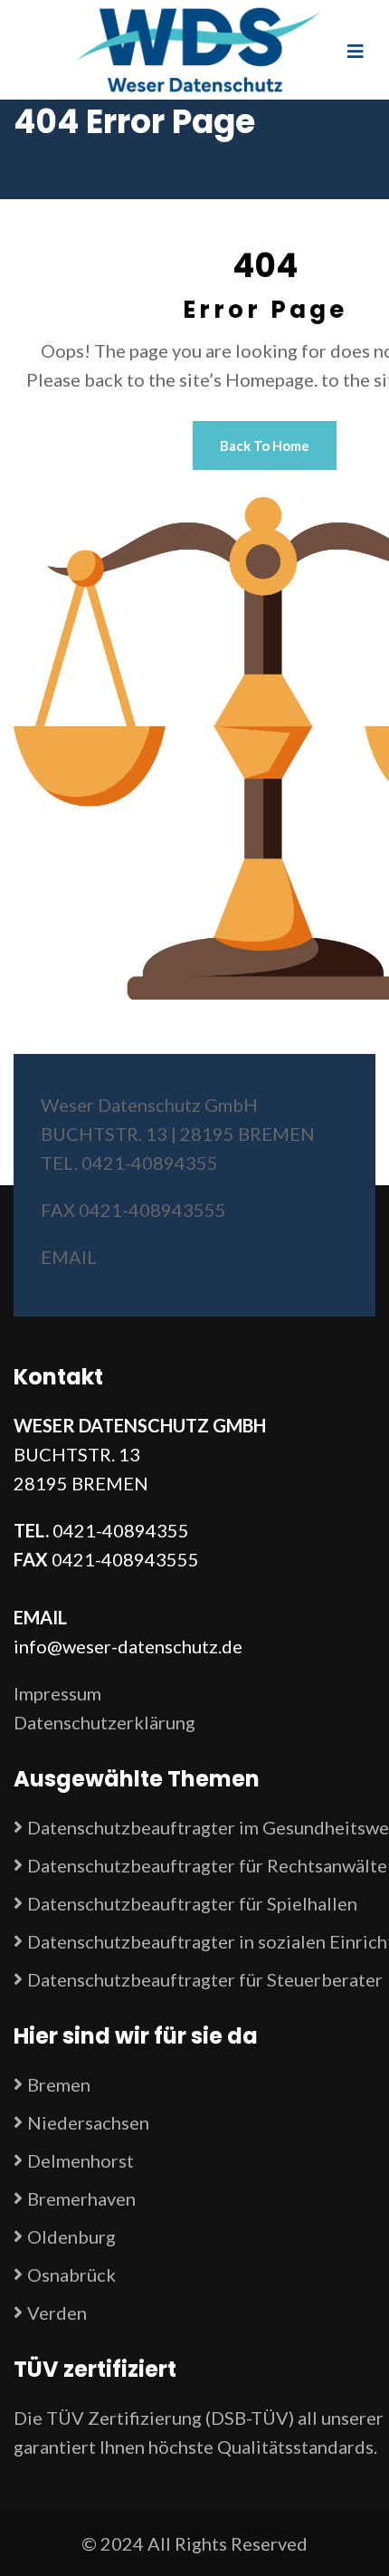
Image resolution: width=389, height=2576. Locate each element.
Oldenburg (71, 2236)
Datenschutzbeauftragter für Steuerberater (205, 1979)
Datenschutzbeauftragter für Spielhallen (192, 1903)
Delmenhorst (81, 2160)
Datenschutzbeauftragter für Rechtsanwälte (207, 1865)
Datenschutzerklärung (104, 1722)
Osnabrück (71, 2274)
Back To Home (265, 445)
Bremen (59, 2084)
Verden (57, 2313)
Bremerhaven (81, 2198)
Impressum (57, 1693)
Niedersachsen (88, 2122)
